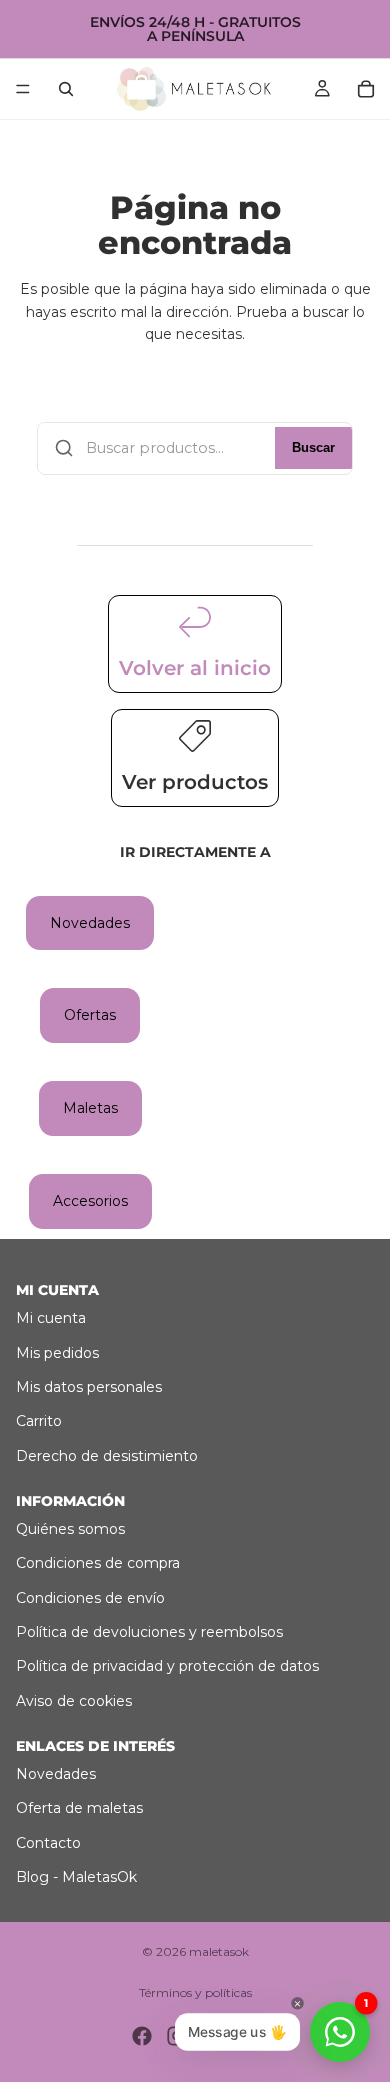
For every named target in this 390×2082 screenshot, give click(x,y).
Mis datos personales (89, 1387)
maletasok (219, 1951)
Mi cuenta (51, 1318)
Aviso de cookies (74, 1701)
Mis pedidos (57, 1353)
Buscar (313, 448)
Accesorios (90, 1201)
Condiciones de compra (98, 1563)
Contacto (48, 1843)
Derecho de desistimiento (107, 1456)
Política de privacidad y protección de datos (167, 1666)
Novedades (90, 923)
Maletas (90, 1108)
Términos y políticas (195, 1992)
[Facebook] (142, 2036)
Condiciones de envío (90, 1598)
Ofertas (90, 1015)
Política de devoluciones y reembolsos (149, 1632)
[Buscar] (66, 89)
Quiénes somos (70, 1529)
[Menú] (23, 89)
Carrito (39, 1421)
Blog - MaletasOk (76, 1877)
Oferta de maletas (79, 1808)
